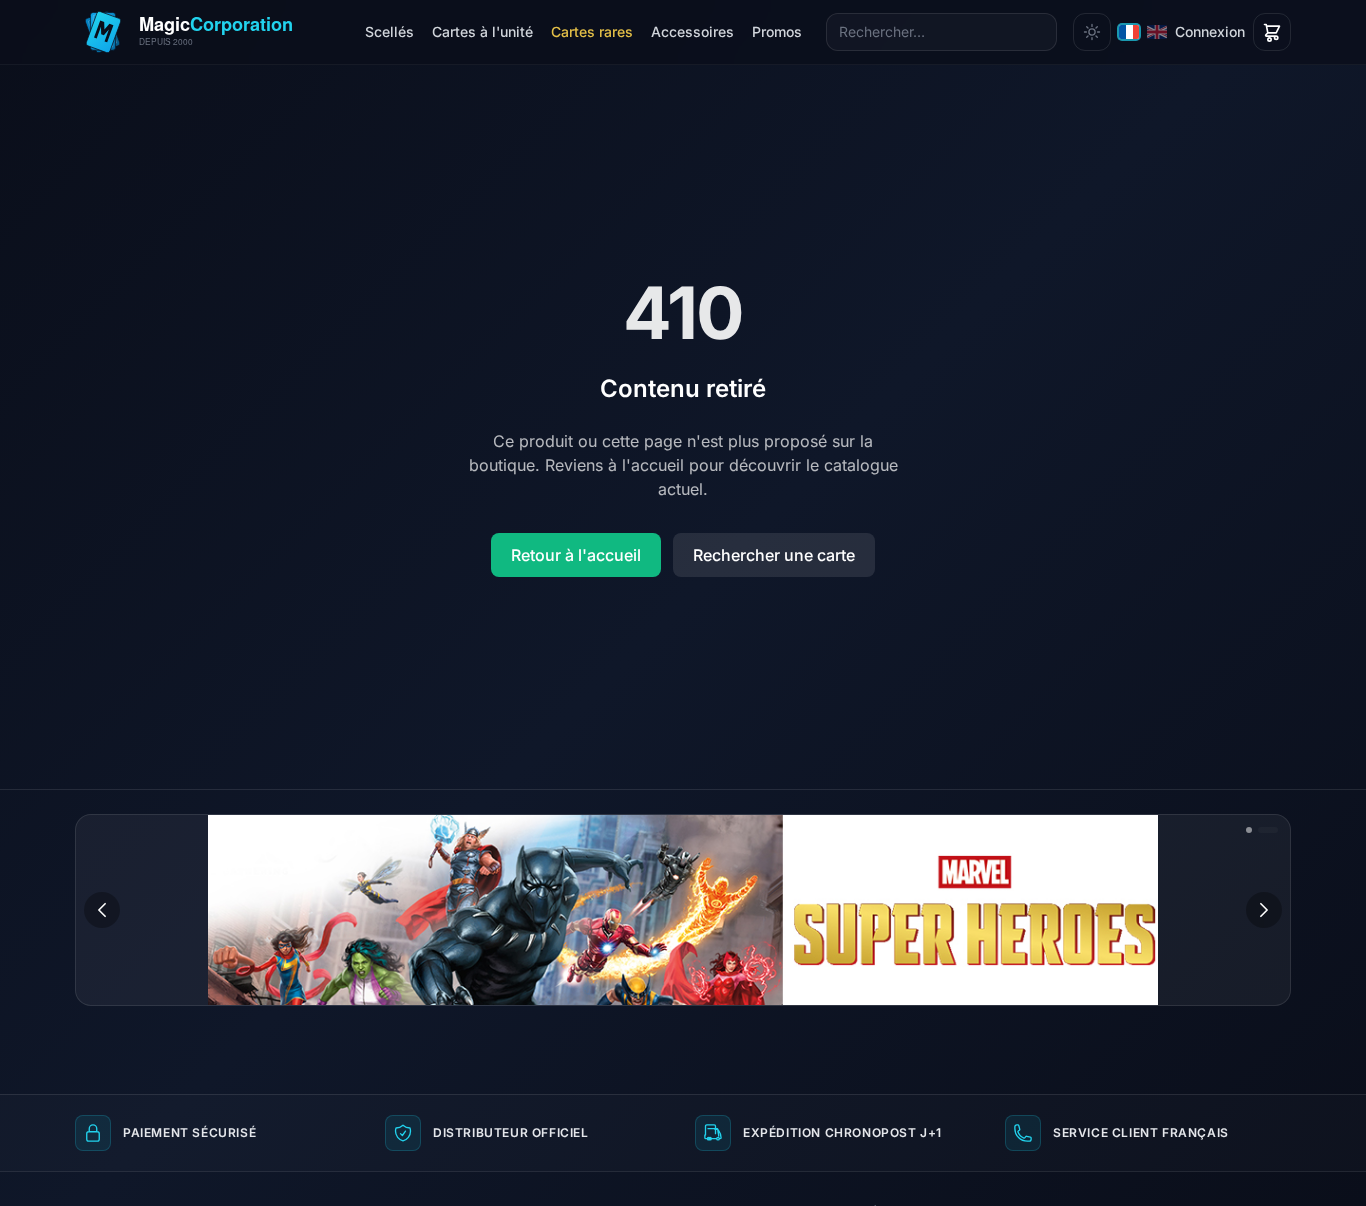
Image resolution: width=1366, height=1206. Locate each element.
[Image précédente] (102, 910)
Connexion (1210, 31)
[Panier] (1272, 32)
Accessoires (692, 31)
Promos (777, 31)
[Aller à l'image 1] (1249, 830)
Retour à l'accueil (576, 555)
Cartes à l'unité (482, 31)
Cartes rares (592, 31)
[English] (1157, 32)
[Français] (1129, 32)
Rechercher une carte (774, 555)
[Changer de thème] (1092, 32)
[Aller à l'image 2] (1268, 830)
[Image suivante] (1264, 910)
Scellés (389, 31)
